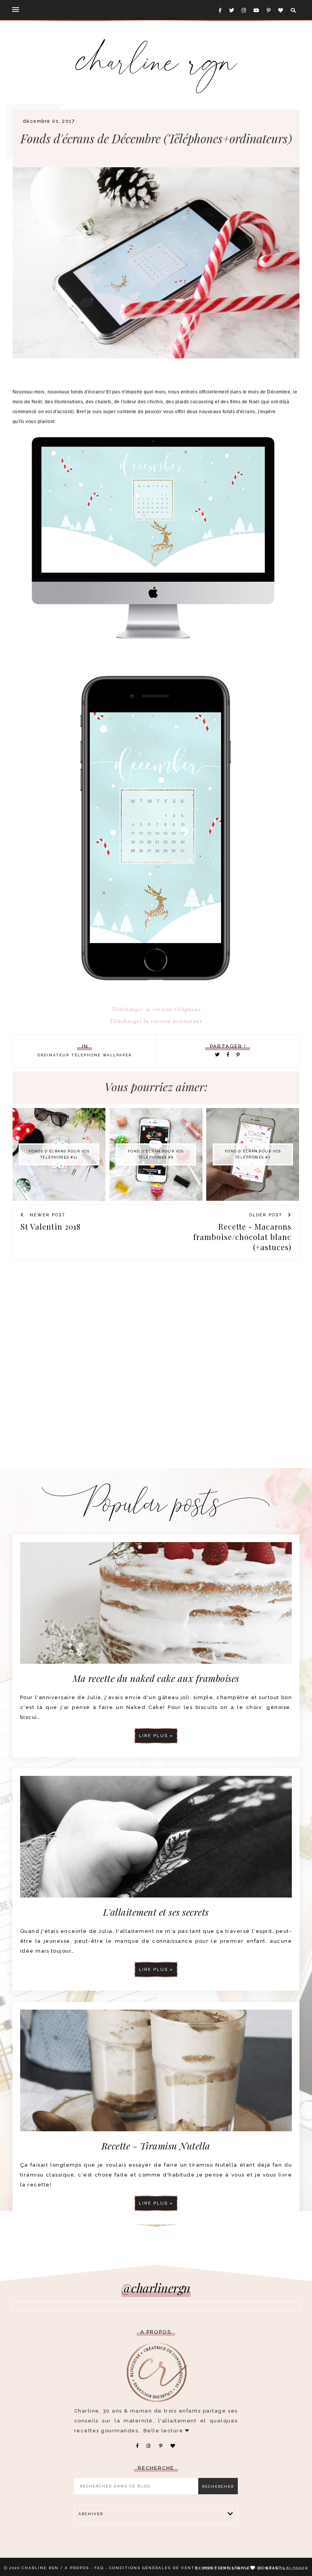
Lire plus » (156, 1736)
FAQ (99, 2568)
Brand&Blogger (287, 2568)
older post (267, 1215)
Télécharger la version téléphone (156, 1009)
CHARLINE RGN (40, 2568)
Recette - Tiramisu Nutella (156, 2146)
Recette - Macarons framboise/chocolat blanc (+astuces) (242, 1237)
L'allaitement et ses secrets (156, 1912)
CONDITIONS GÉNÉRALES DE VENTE (154, 2568)
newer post (47, 1215)
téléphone (86, 1055)
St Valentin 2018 (51, 1226)
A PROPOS (77, 2568)
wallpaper (117, 1055)
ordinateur (53, 1055)
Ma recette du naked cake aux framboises (156, 1678)
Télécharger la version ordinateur (156, 1021)
